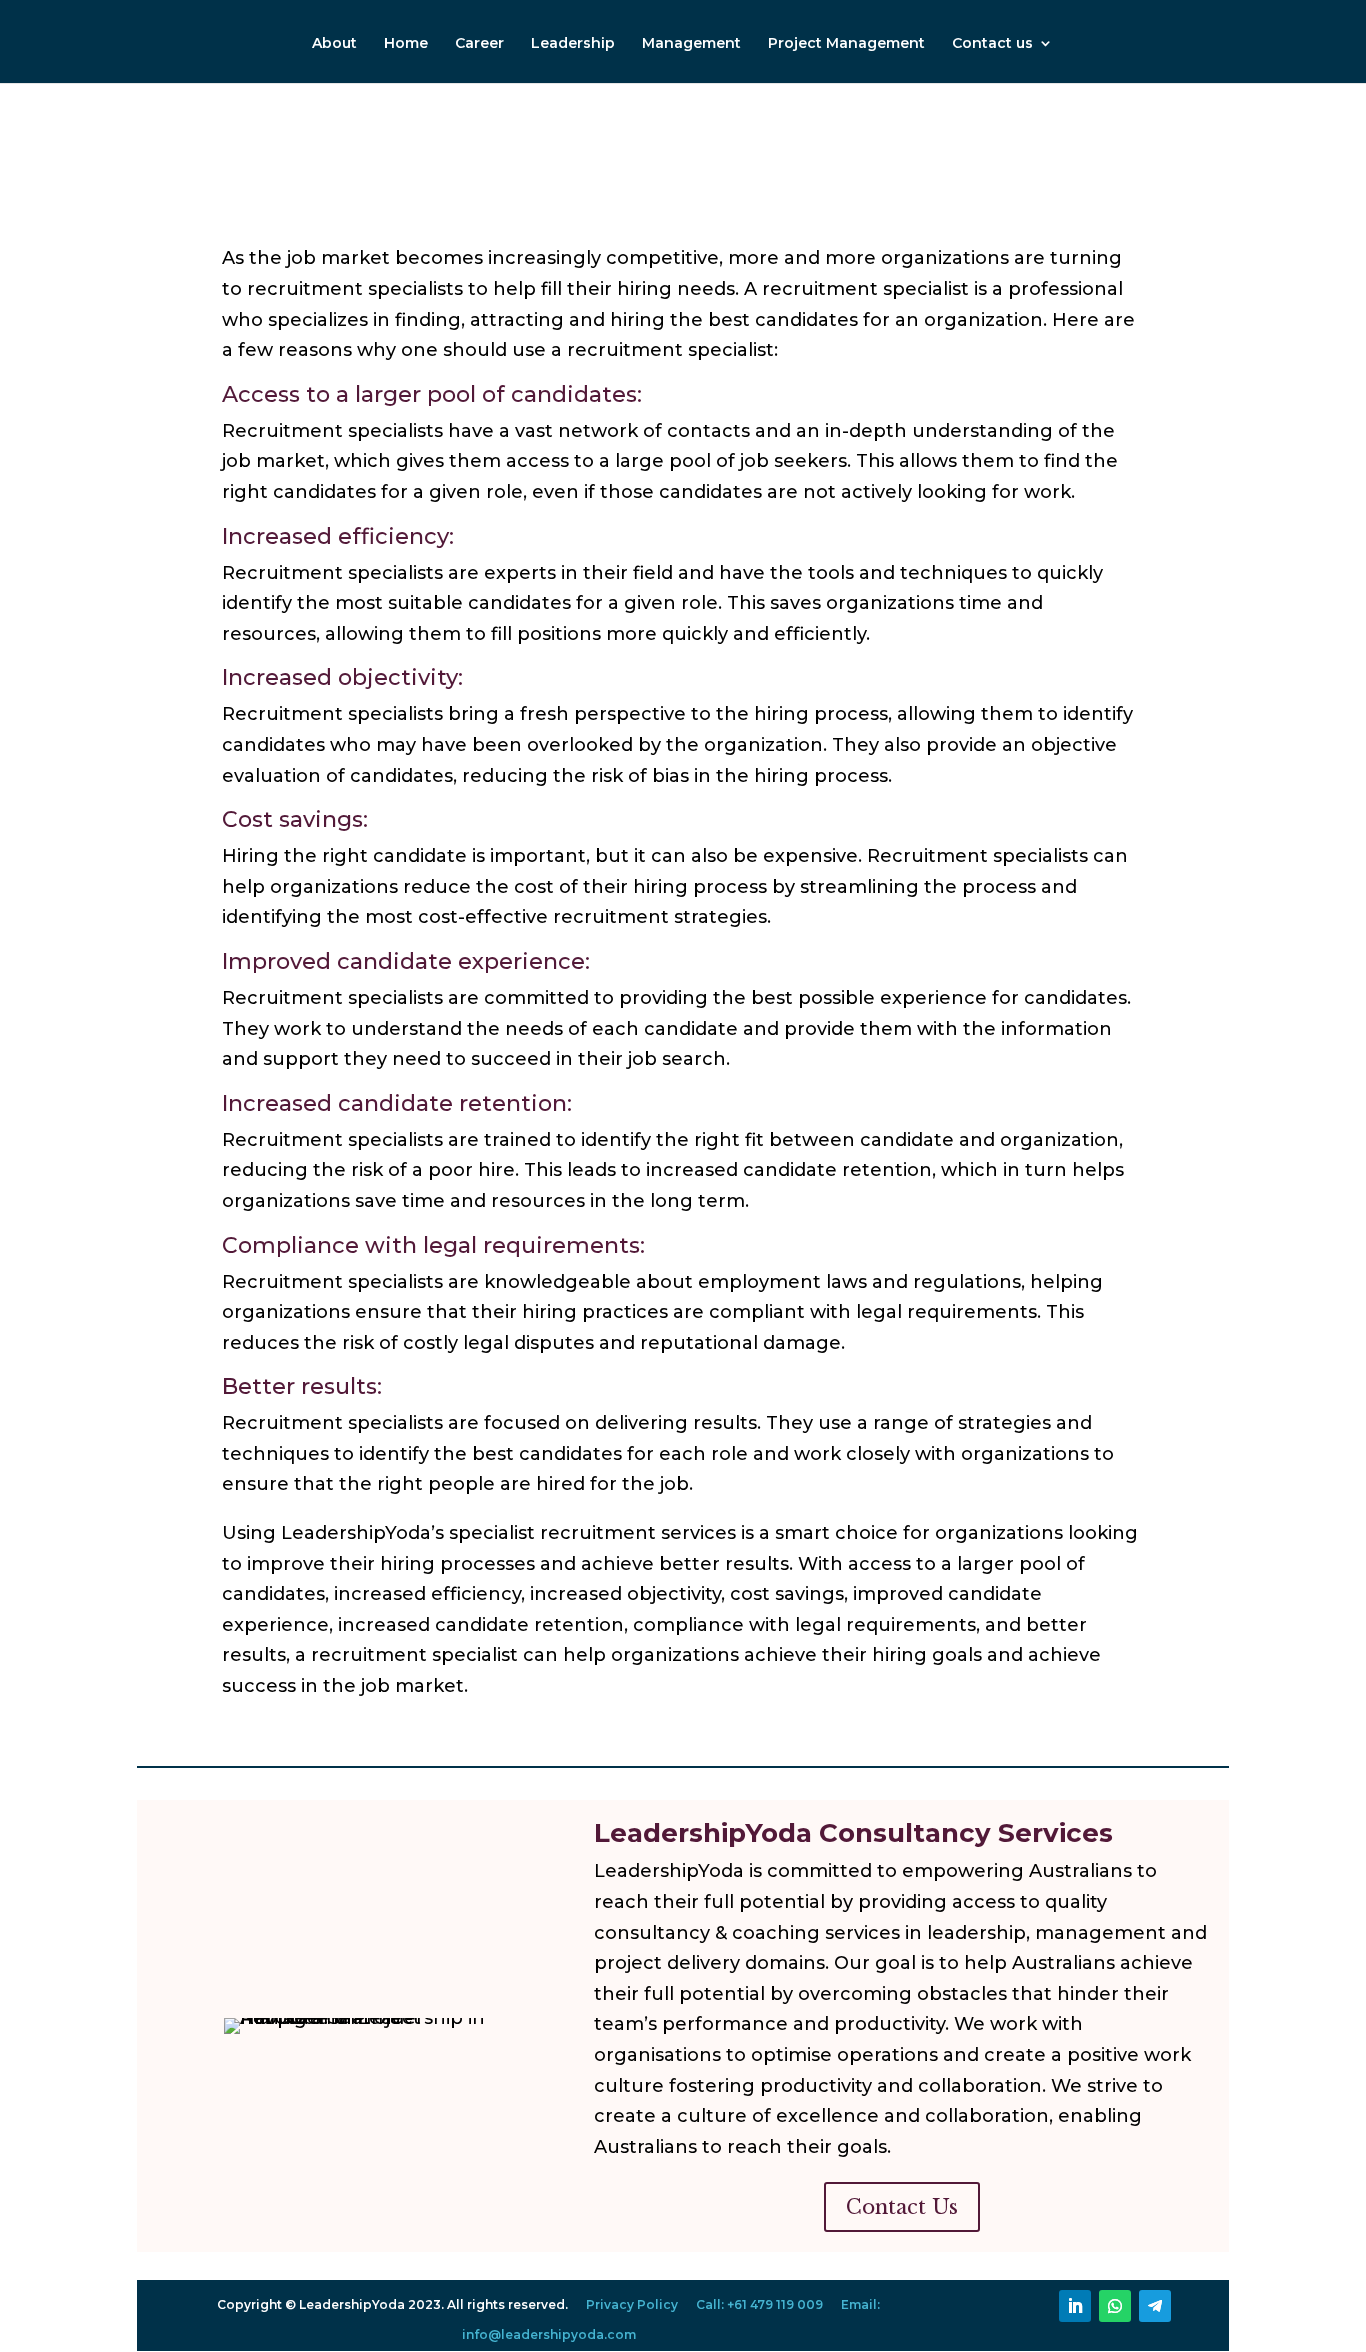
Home (406, 44)
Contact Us (902, 2207)
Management (691, 44)
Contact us (992, 44)
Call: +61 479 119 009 (759, 2304)
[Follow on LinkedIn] (1075, 2306)
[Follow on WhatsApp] (1115, 2306)
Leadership (573, 44)
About (334, 44)
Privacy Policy (632, 2304)
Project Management (846, 44)
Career (479, 44)
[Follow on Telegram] (1155, 2306)
